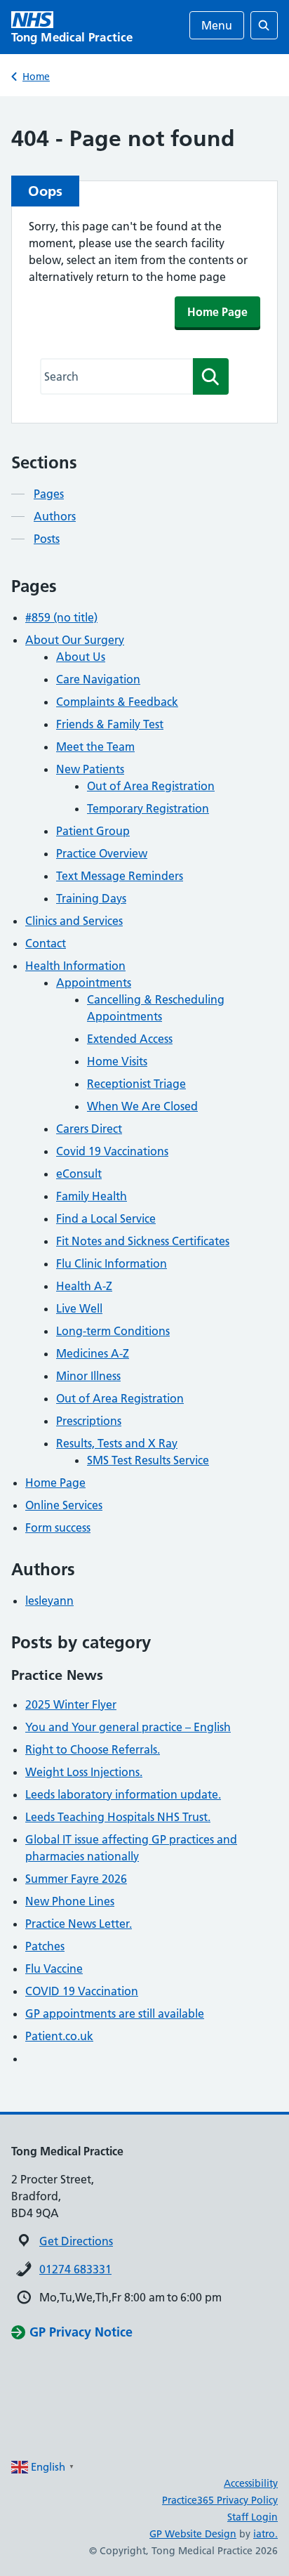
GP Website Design (193, 2534)
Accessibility (251, 2483)
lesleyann (49, 1601)
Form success (58, 1527)
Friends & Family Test (110, 724)
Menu (217, 25)
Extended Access (130, 1039)
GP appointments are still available (115, 2013)
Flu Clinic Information (112, 1263)
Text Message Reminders (120, 876)
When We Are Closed (142, 1106)
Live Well (79, 1308)
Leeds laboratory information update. (123, 1794)
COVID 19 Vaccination (82, 1991)
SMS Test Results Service (148, 1460)
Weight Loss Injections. (84, 1772)
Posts (47, 539)
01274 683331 (75, 2269)
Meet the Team (95, 747)
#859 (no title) (61, 617)
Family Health (92, 1196)
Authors (55, 516)
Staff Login (253, 2517)
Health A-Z (84, 1286)
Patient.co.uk (59, 2036)
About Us (81, 657)
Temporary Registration (148, 808)
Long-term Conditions (113, 1331)
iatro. (266, 2534)
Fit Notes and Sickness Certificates (143, 1241)
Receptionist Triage (136, 1084)
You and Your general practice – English (128, 1727)
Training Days (91, 898)
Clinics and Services (74, 921)
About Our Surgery (75, 640)
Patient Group (93, 831)
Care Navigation (98, 679)
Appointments (94, 983)
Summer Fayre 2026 (76, 1879)
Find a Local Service (106, 1218)
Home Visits (117, 1061)
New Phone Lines (70, 1901)
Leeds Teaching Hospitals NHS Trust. (118, 1817)
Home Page (217, 312)
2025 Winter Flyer (71, 1704)
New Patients (90, 769)
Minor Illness (88, 1376)
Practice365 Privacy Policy (220, 2500)
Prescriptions (89, 1421)
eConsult (79, 1174)
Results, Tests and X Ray (117, 1443)
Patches (45, 1946)
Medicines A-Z (93, 1353)
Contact (46, 943)
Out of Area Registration (151, 786)
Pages (49, 494)
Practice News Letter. (79, 1924)
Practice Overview (102, 853)
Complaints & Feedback (117, 702)
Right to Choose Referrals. (93, 1749)
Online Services (64, 1505)
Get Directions (76, 2241)
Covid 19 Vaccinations (112, 1151)
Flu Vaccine (54, 1969)
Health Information (75, 966)
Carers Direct (89, 1129)
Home (36, 77)
